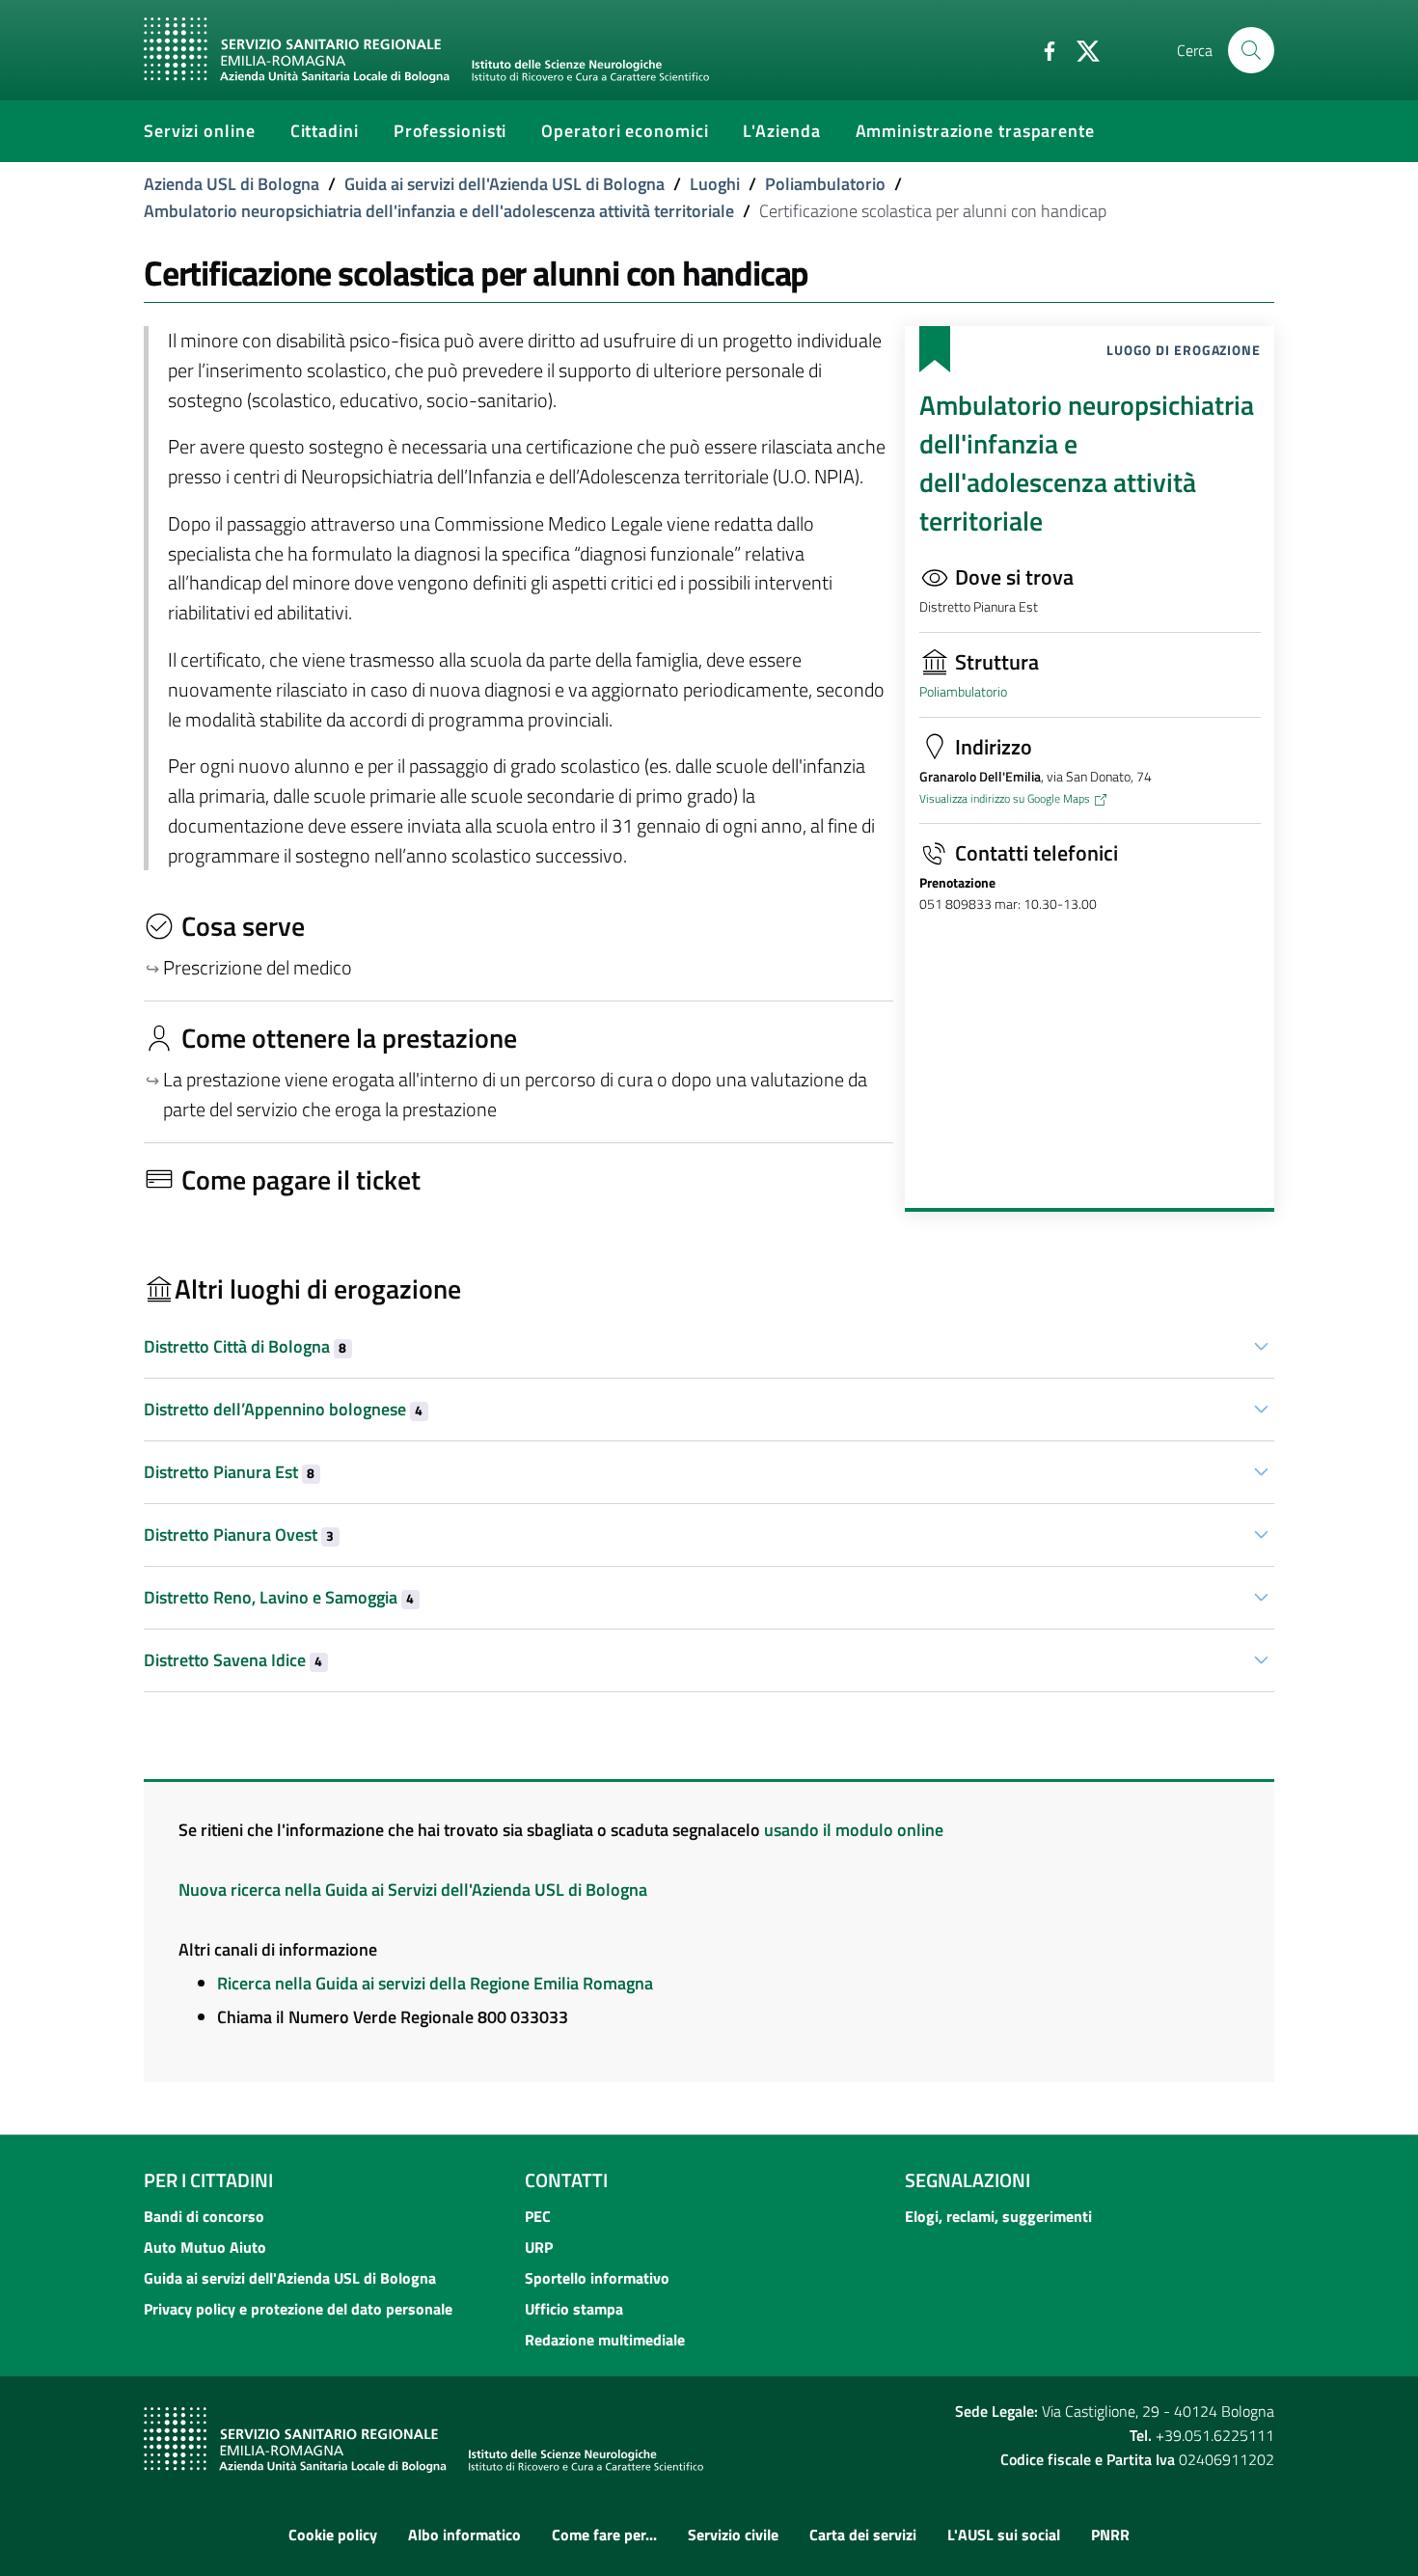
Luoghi (715, 184)
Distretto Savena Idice (233, 1660)
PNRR (1110, 2535)
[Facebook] (1042, 49)
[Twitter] (1080, 49)
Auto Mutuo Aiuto (205, 2247)
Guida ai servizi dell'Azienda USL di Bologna (504, 184)
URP (539, 2247)
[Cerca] (1251, 50)
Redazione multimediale (605, 2340)
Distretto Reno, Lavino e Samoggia (279, 1597)
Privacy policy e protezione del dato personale (298, 2309)
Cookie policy (333, 2535)
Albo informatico (464, 2535)
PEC (538, 2216)
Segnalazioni (968, 2180)
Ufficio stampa (574, 2309)
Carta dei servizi (863, 2535)
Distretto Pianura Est (229, 1472)
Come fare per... (604, 2535)
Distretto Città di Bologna (245, 1346)
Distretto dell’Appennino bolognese (283, 1409)
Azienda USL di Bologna (232, 184)
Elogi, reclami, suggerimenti (998, 2216)
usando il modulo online (854, 1830)
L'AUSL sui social (1004, 2535)
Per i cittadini (208, 2180)
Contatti (566, 2180)
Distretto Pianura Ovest (239, 1535)
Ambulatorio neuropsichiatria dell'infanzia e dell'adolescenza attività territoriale (439, 211)
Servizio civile (733, 2535)
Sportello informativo (597, 2278)
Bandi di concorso (204, 2216)
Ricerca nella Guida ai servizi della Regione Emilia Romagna (435, 1983)
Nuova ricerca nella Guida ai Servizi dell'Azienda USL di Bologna (413, 1890)
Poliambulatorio (825, 184)
